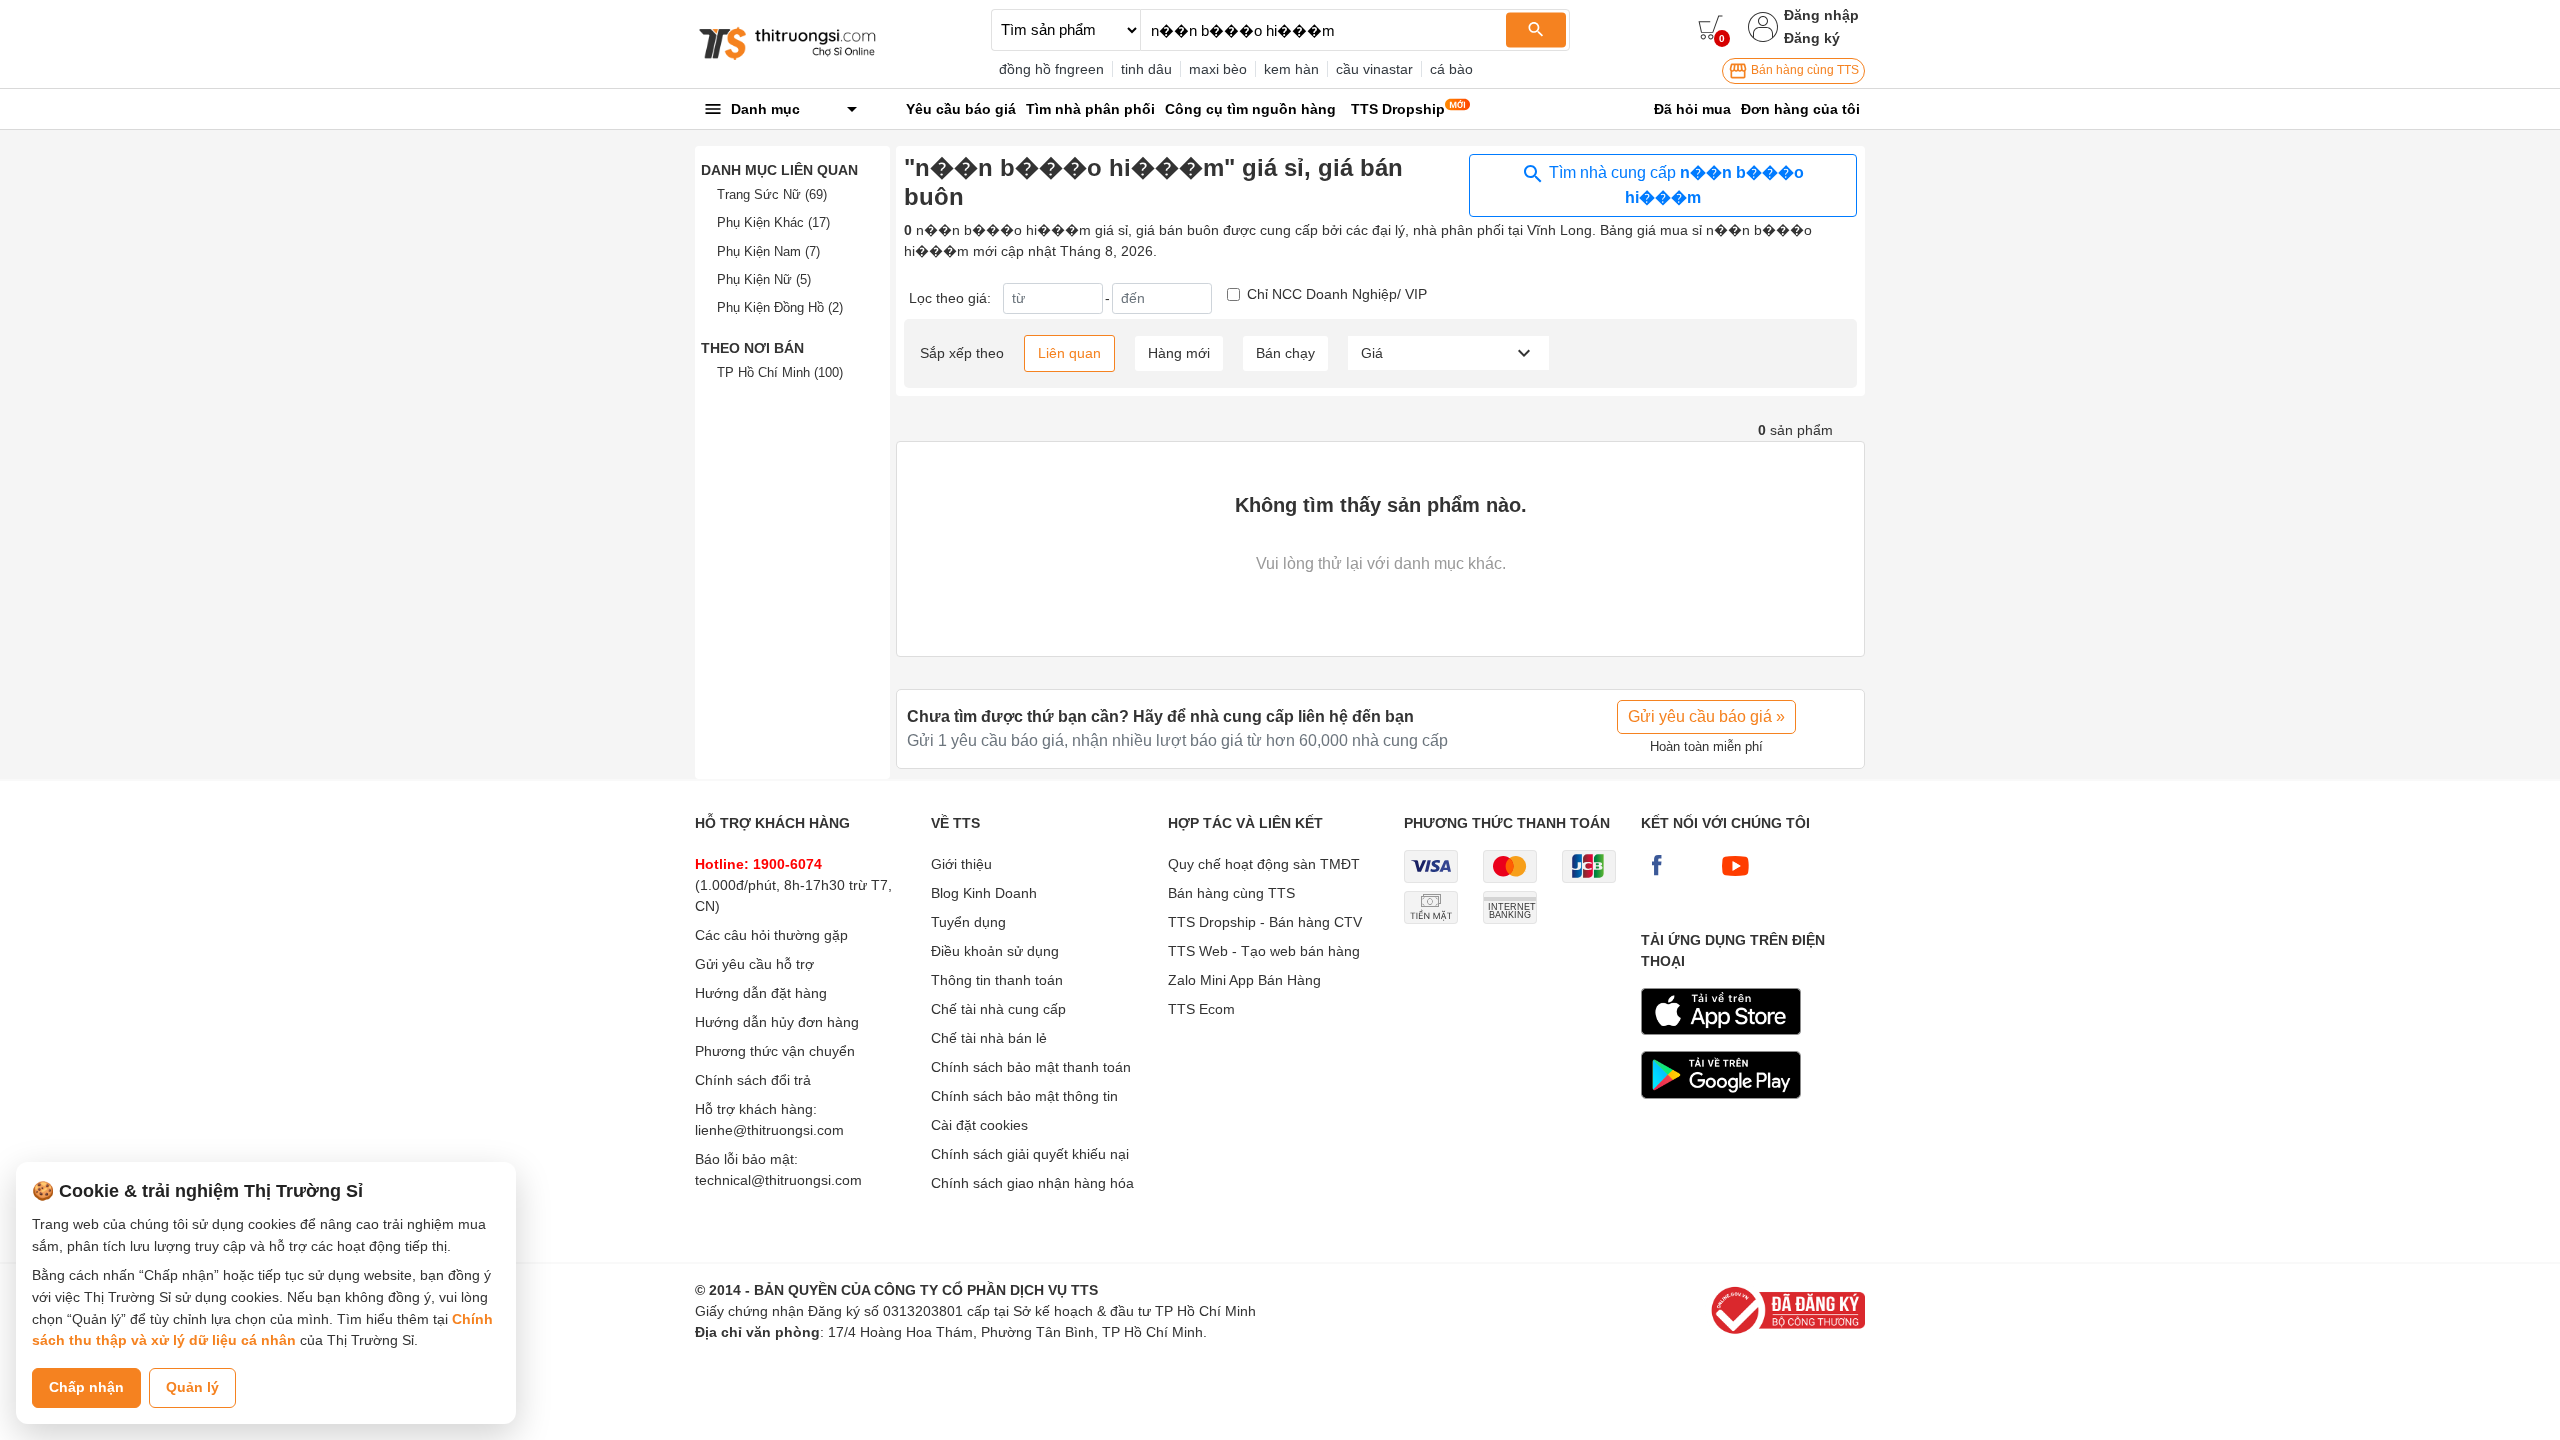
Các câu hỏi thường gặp (771, 935)
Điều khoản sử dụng (995, 951)
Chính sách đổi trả (753, 1080)
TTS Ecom (1201, 1009)
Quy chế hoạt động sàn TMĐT (1264, 864)
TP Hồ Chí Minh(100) (780, 372)
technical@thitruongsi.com (778, 1180)
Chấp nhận (86, 1387)
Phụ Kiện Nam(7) (768, 251)
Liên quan (1069, 353)
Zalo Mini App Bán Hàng (1244, 980)
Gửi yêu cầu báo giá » (1706, 716)
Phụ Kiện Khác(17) (773, 222)
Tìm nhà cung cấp (1674, 185)
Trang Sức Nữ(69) (772, 194)
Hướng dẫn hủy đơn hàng (777, 1022)
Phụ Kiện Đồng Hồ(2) (780, 307)
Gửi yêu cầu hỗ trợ (754, 964)
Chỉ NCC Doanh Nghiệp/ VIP (1337, 294)
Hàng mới (1179, 353)
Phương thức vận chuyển (775, 1051)
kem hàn (1291, 69)
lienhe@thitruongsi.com (769, 1130)
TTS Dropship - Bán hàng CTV (1265, 922)
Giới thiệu (961, 864)
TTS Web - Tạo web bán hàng (1264, 951)
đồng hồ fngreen (1051, 69)
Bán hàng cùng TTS (1803, 70)
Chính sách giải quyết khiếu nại (1030, 1154)
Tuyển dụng (968, 922)
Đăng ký (1812, 38)
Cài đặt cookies (979, 1125)
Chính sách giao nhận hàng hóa (1032, 1183)
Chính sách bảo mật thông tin (1024, 1096)
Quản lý (192, 1387)
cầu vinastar (1374, 69)
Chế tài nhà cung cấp (998, 1009)
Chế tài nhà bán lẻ (989, 1038)
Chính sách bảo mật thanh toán (1031, 1067)
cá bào (1451, 69)
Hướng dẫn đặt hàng (761, 993)
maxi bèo (1218, 69)
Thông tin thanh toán (997, 980)
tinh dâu (1146, 69)
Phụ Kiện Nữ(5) (764, 279)
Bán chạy (1285, 353)
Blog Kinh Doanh (984, 893)
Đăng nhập (1821, 15)
